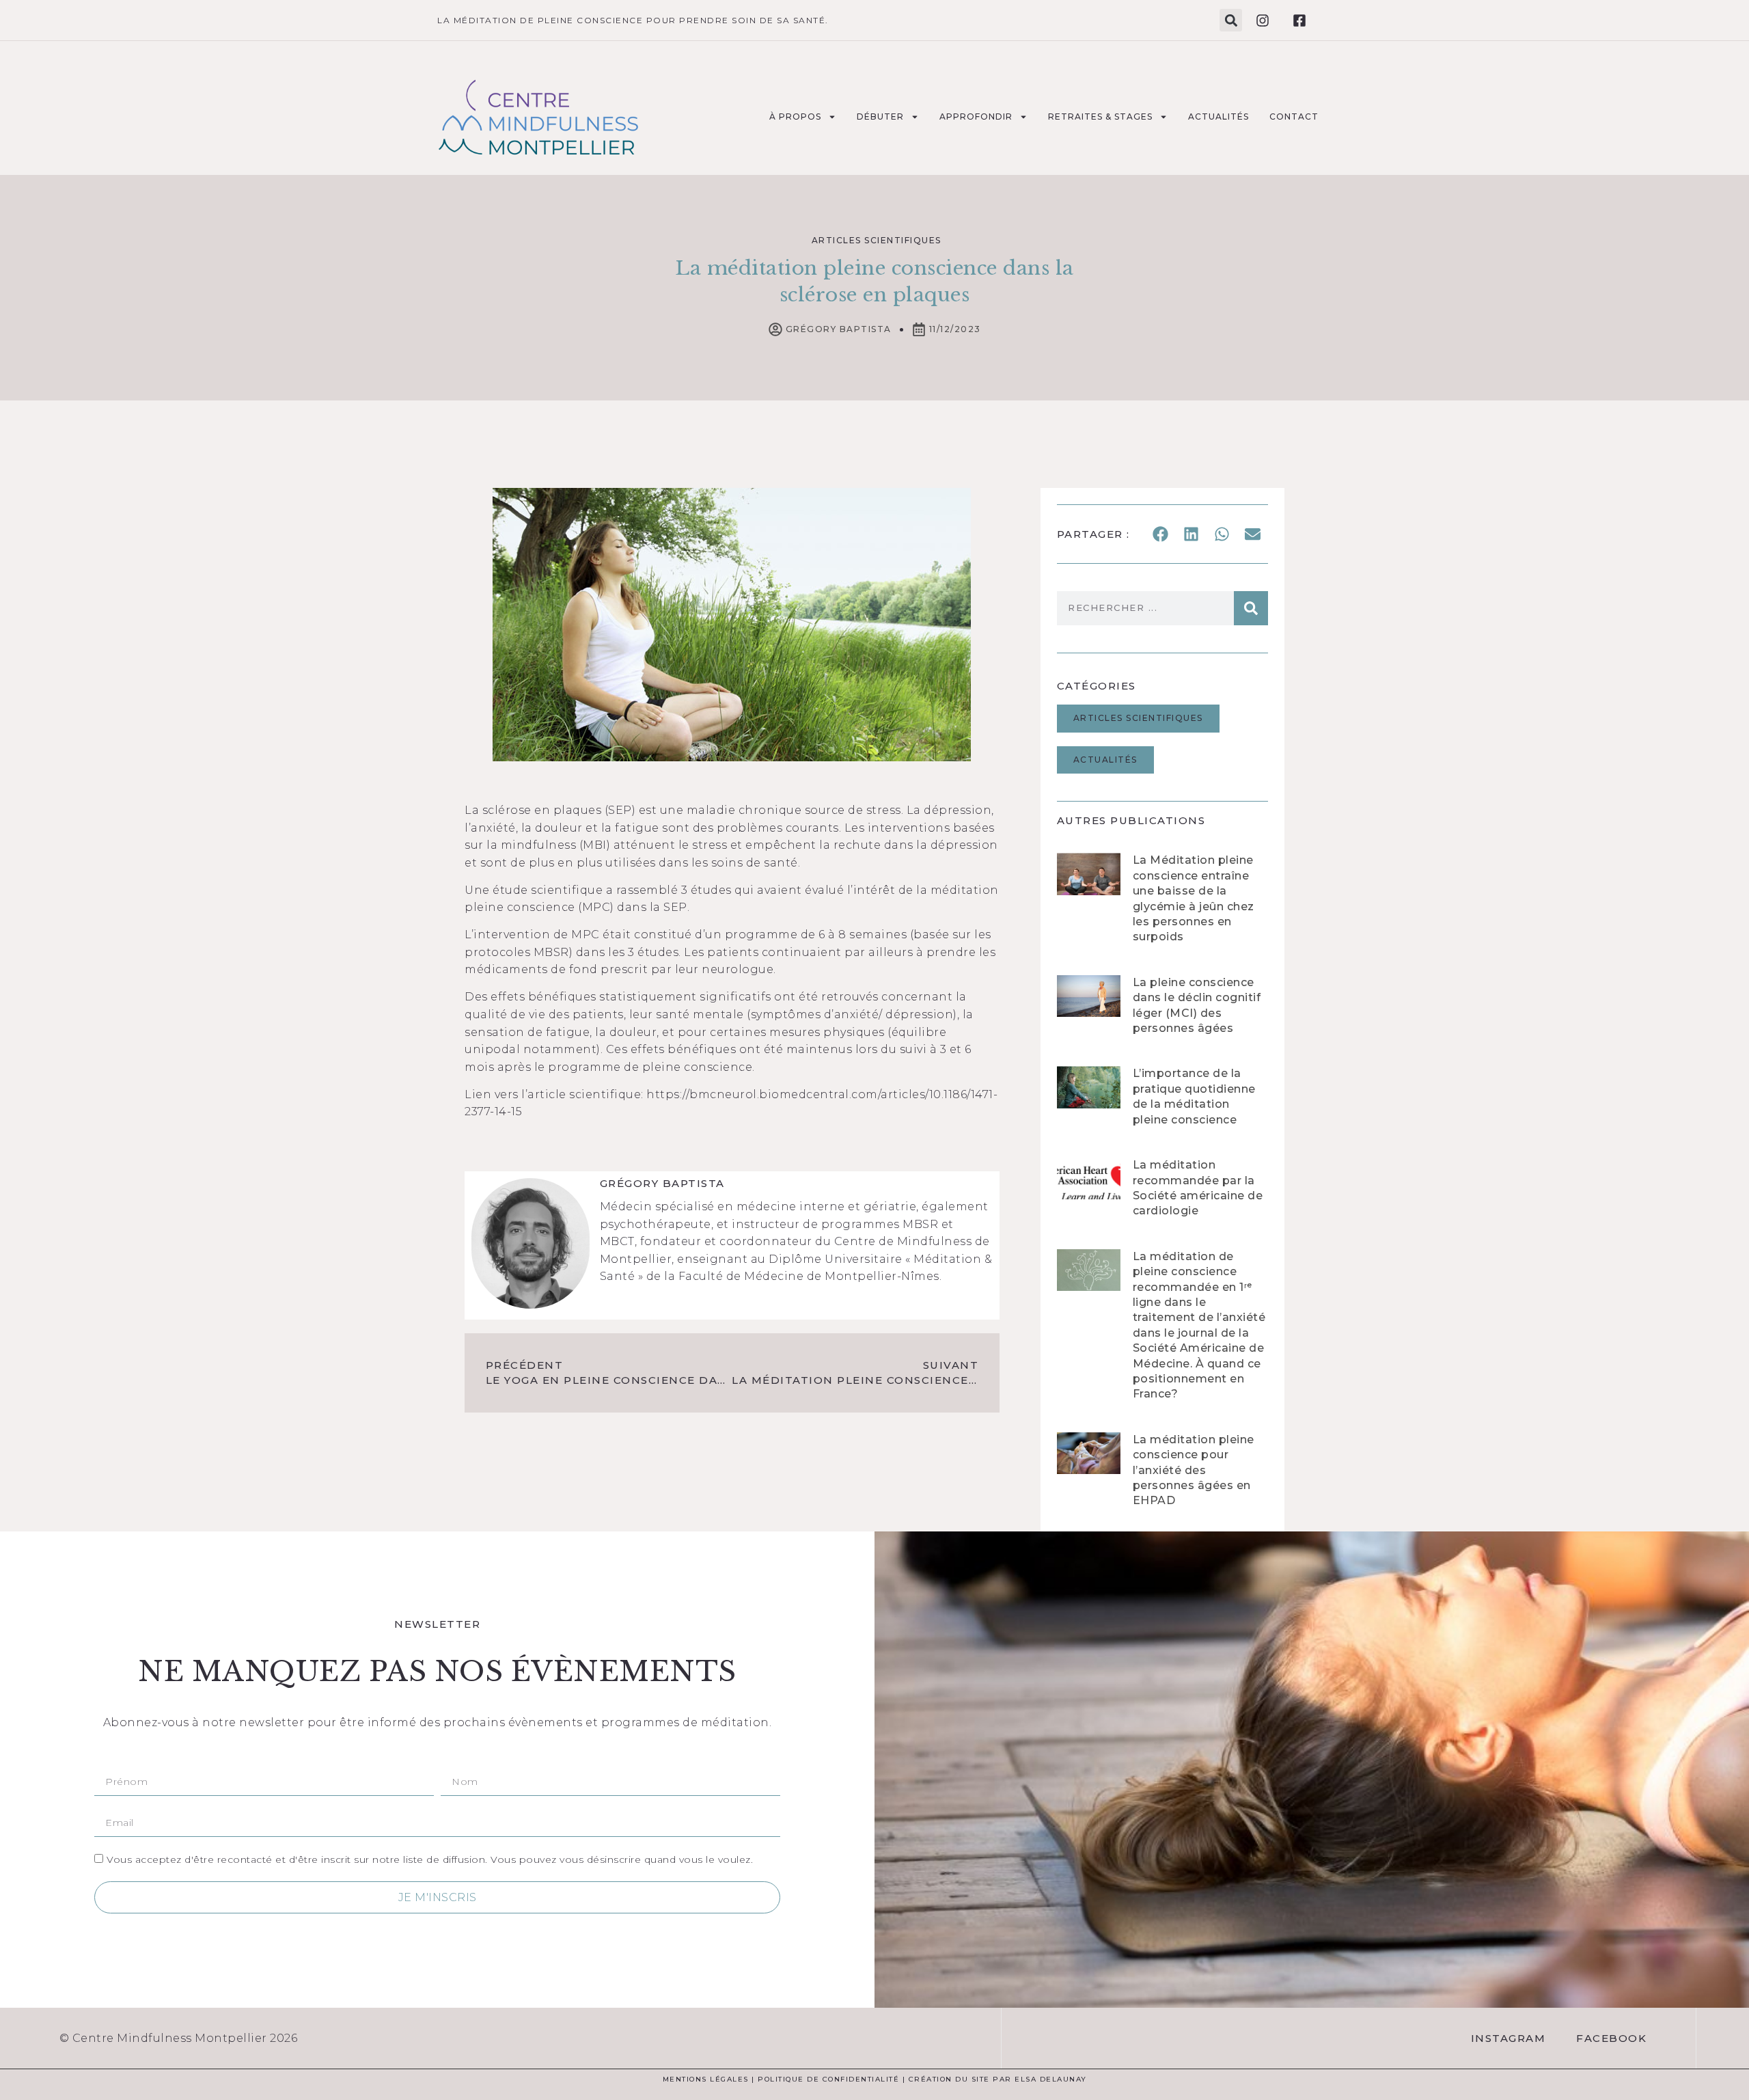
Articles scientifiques (877, 240)
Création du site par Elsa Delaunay (998, 2079)
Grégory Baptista (662, 1183)
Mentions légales (706, 2079)
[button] (1231, 20)
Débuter (880, 117)
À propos (795, 117)
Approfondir (976, 117)
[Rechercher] (1251, 608)
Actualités (1218, 117)
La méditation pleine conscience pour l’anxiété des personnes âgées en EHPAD (1194, 1470)
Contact (1294, 117)
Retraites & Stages (1100, 117)
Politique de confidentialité (828, 2079)
